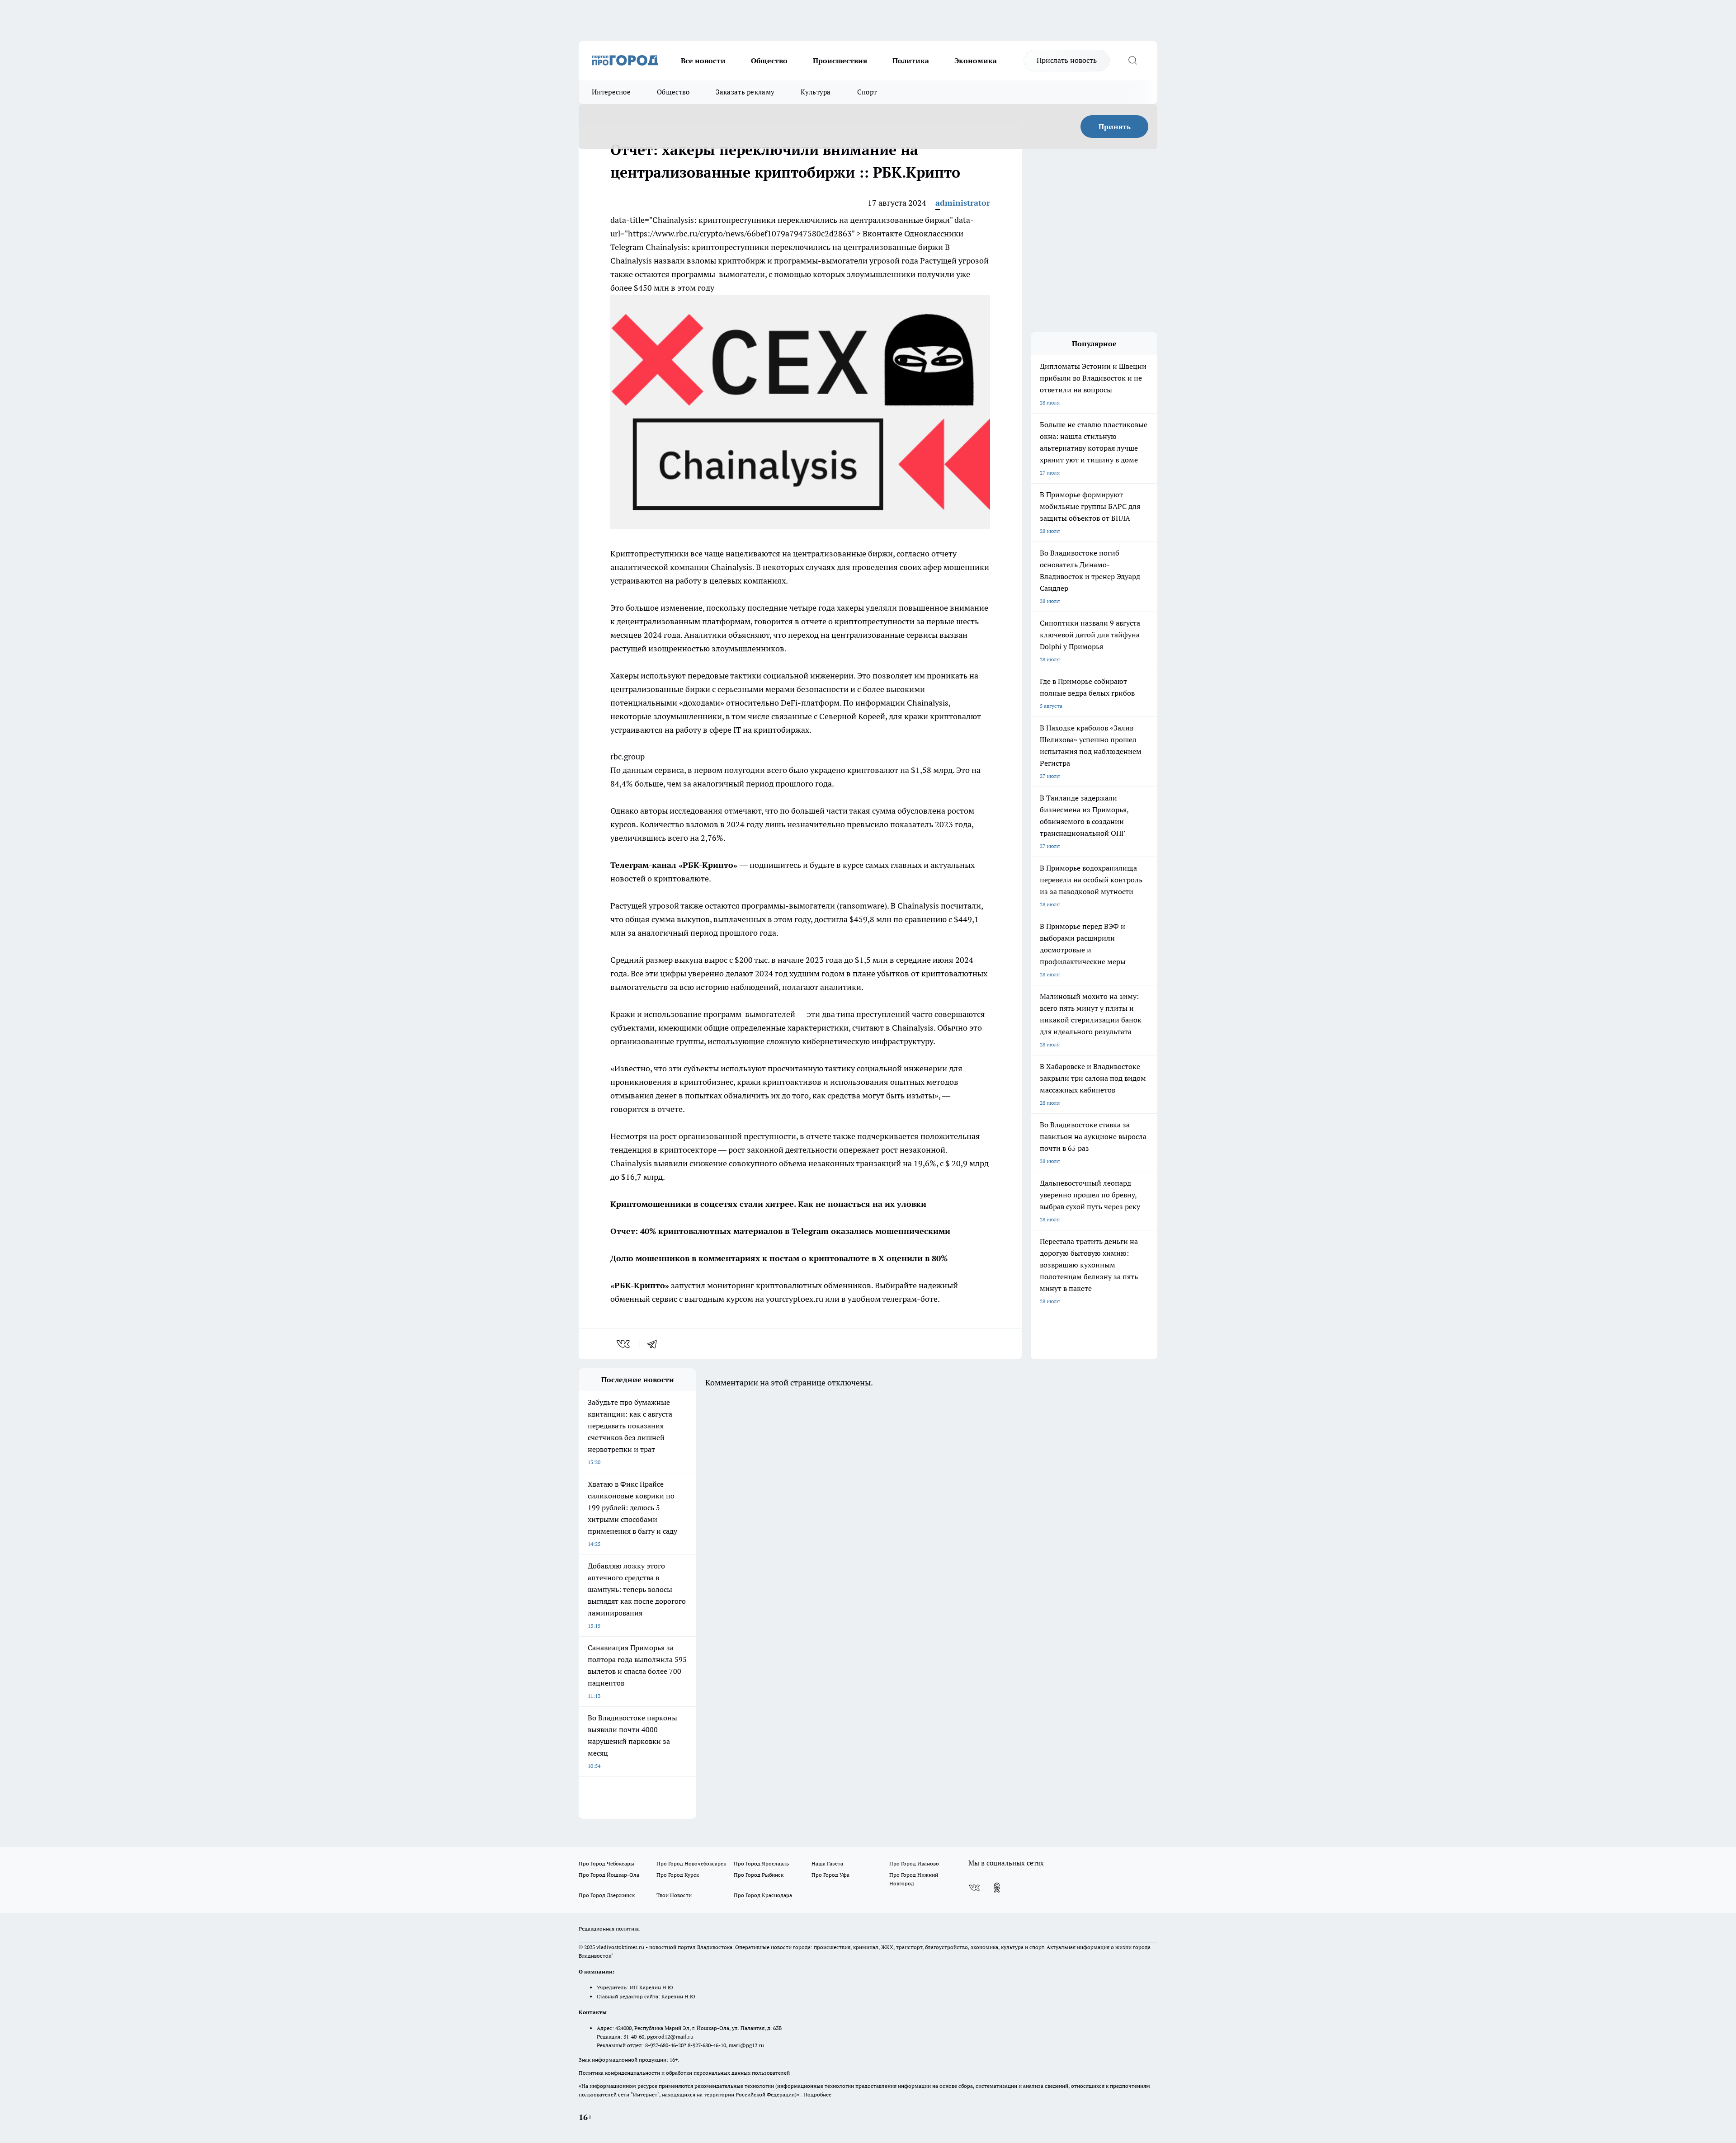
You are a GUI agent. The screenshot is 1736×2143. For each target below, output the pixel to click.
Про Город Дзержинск (607, 1895)
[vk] (624, 1344)
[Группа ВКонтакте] (974, 1888)
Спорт (867, 92)
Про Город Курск (678, 1875)
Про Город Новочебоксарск (691, 1863)
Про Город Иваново (914, 1863)
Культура (816, 92)
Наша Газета (827, 1863)
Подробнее (817, 2094)
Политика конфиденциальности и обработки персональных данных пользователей (684, 2073)
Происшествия (840, 61)
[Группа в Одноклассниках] (997, 1888)
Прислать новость (1067, 60)
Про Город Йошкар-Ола (609, 1875)
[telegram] (655, 1344)
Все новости (703, 61)
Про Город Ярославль (761, 1863)
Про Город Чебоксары (606, 1863)
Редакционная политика (609, 1929)
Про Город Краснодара (763, 1895)
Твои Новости (674, 1895)
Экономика (976, 61)
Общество (769, 61)
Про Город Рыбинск (759, 1875)
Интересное (611, 92)
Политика (911, 61)
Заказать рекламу (745, 92)
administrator (963, 203)
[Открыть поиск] (1132, 61)
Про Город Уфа (830, 1875)
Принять (1115, 127)
